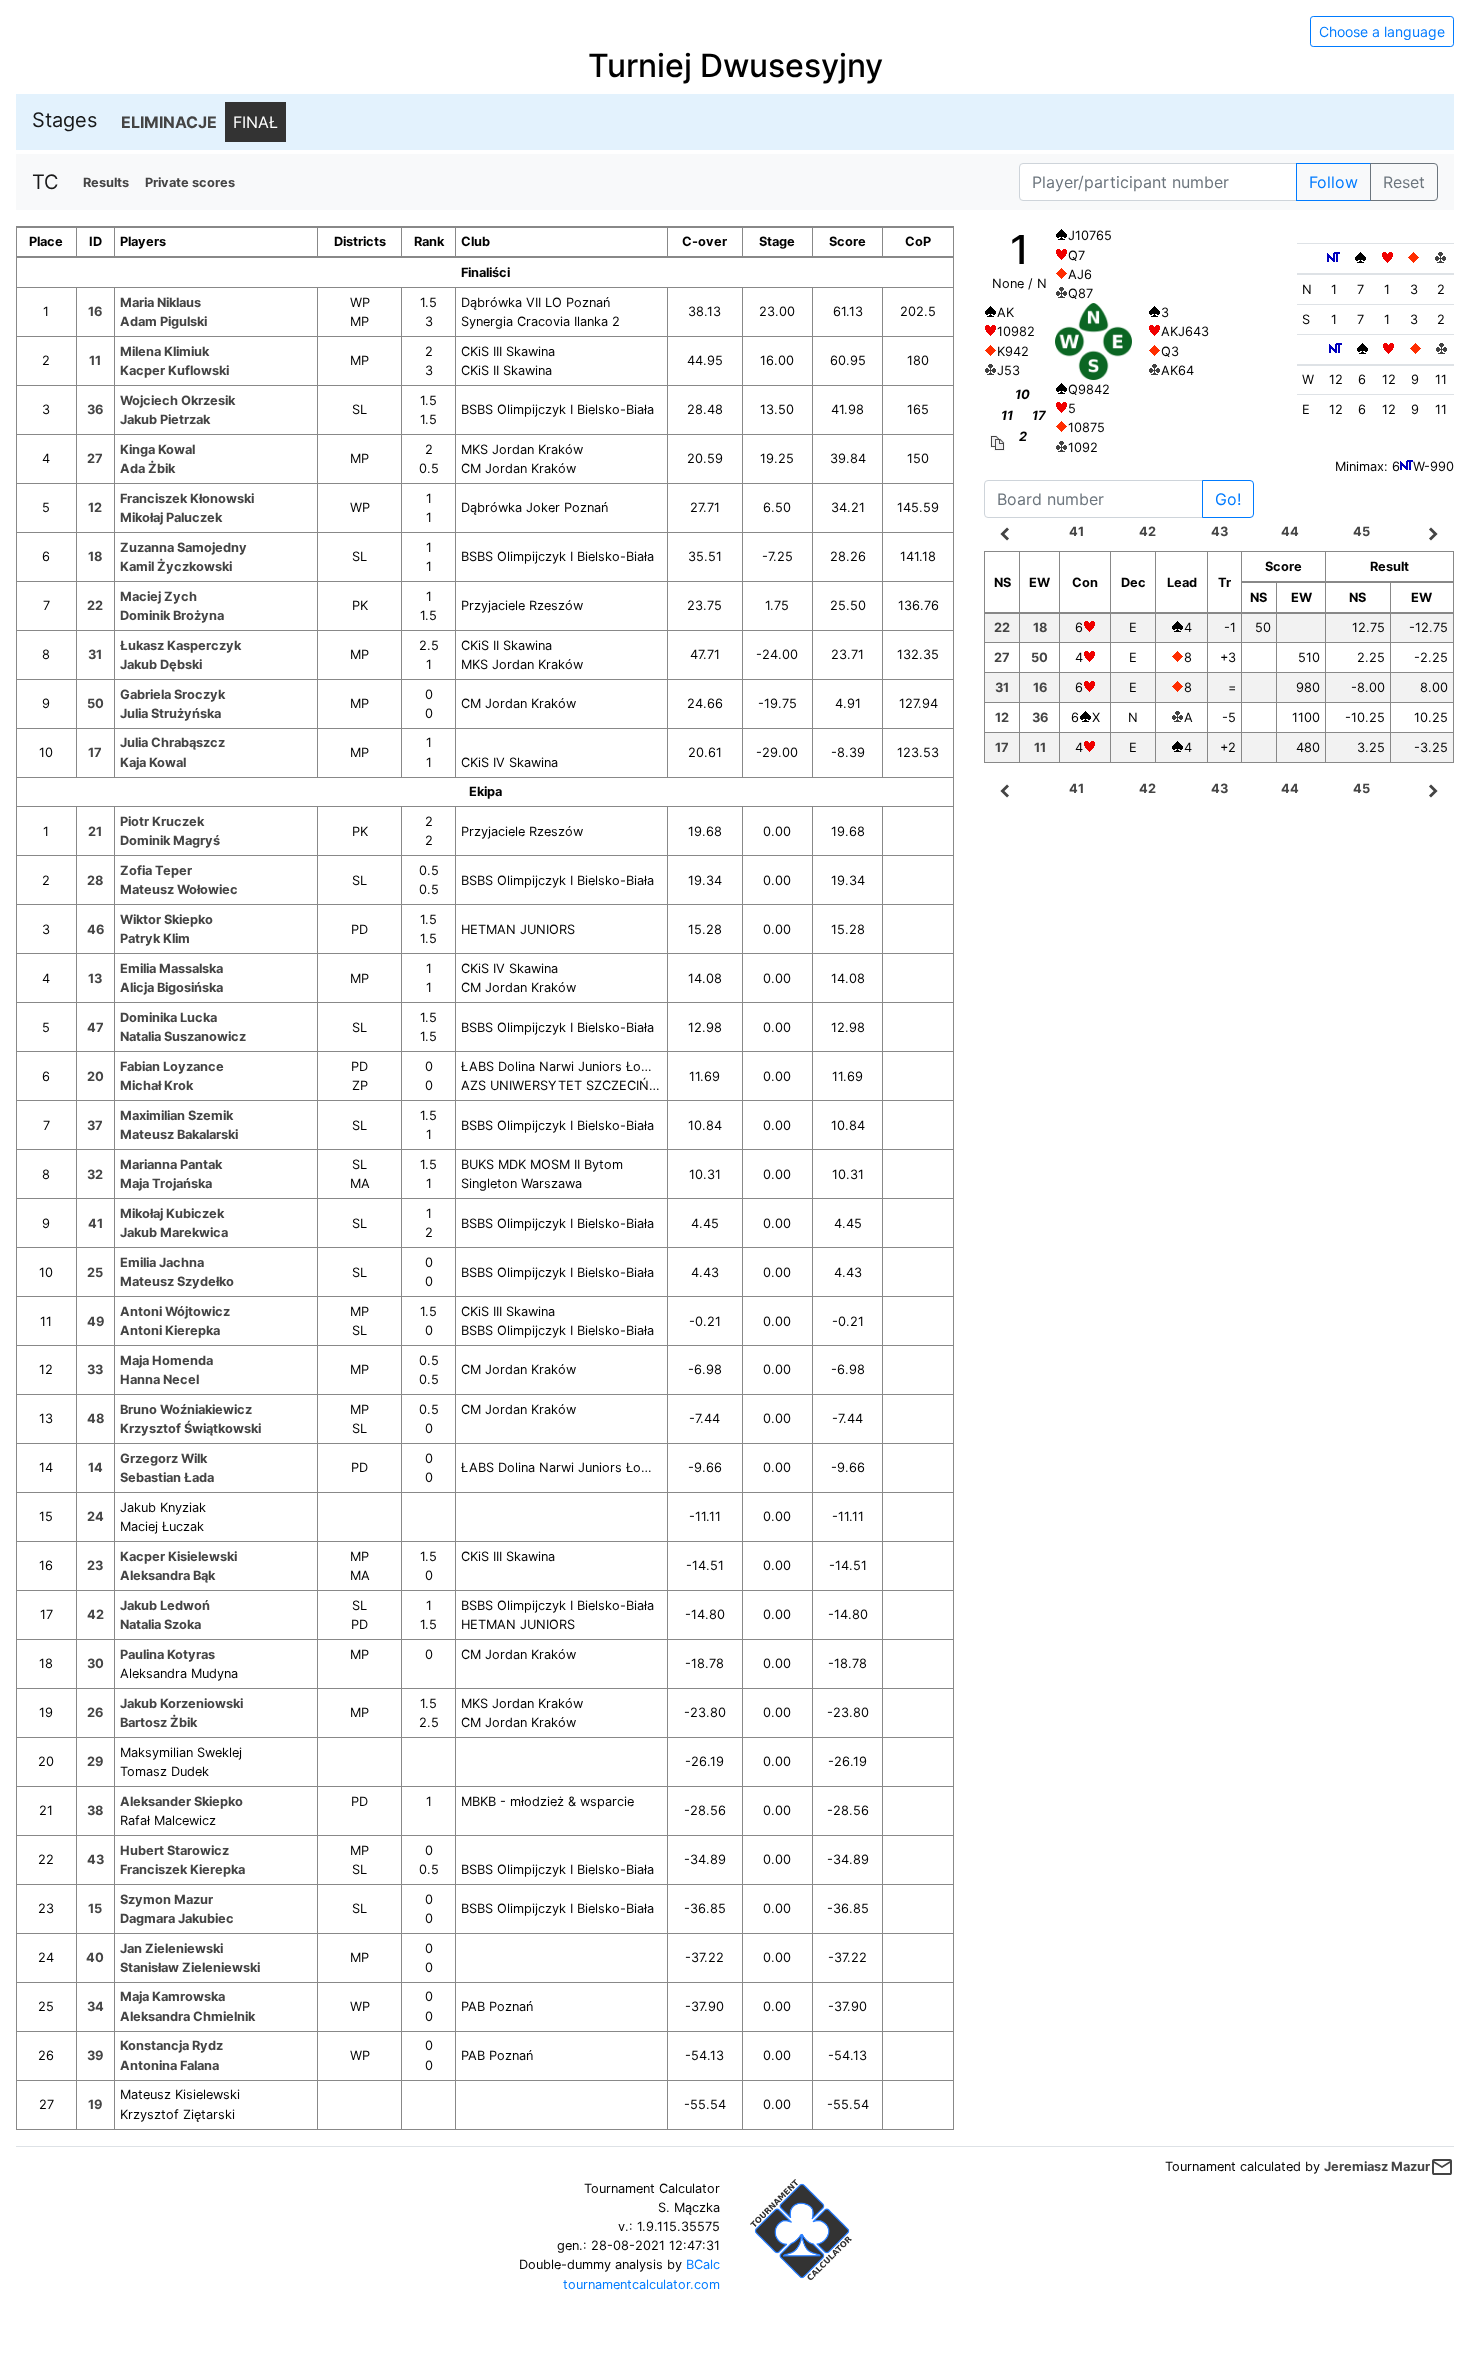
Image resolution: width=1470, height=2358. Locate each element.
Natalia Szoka (160, 1624)
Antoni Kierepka (170, 1330)
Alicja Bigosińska (171, 987)
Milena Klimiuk (164, 351)
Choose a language (1382, 31)
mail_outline (1442, 2167)
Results (106, 182)
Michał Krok (156, 1085)
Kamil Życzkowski (176, 566)
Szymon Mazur (166, 1899)
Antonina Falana (169, 2065)
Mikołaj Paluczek (171, 517)
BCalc (703, 2264)
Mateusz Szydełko (177, 1281)
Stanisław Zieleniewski (190, 1967)
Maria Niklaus (160, 302)
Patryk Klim (155, 938)
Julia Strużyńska (170, 713)
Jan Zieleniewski (171, 1948)
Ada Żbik (147, 468)
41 (1076, 531)
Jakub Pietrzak (165, 419)
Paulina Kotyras (167, 1654)
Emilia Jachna (162, 1262)
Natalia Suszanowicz (183, 1036)
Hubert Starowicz (174, 1850)
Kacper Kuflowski (174, 370)
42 (1147, 531)
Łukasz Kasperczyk (180, 645)
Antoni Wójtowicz (175, 1311)
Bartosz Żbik (158, 1722)
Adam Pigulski (163, 321)
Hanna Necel (159, 1379)
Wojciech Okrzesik (177, 400)
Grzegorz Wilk (163, 1458)
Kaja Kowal (153, 762)
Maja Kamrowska (172, 1996)
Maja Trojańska (166, 1183)
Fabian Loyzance (172, 1066)
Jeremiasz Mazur (1377, 2166)
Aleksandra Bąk (167, 1575)
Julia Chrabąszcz (172, 742)
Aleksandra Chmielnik (187, 2016)
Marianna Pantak (171, 1164)
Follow (1333, 182)
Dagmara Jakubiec (177, 1918)
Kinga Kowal (157, 449)
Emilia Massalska (171, 968)
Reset (1404, 182)
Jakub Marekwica (174, 1232)
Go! (1228, 499)
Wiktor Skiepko (166, 919)
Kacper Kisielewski (178, 1556)
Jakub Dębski (161, 664)
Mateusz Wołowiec (179, 889)
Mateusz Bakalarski (179, 1134)
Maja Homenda (166, 1360)
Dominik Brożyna (172, 615)
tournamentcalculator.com (641, 2284)
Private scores (190, 182)
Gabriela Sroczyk (172, 694)
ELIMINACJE (169, 122)
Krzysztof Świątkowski (190, 1428)
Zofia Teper (156, 870)
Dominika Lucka (168, 1017)
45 (1361, 531)
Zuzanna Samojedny (183, 547)
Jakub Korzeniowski (181, 1703)
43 (1219, 531)
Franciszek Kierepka (182, 1869)
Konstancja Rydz (171, 2045)
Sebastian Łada (167, 1477)
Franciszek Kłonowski (187, 498)
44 (1290, 531)
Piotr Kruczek (162, 821)
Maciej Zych (158, 596)
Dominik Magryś (170, 840)
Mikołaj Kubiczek (172, 1213)
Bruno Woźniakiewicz (186, 1409)
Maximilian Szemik (176, 1115)
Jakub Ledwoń (165, 1605)
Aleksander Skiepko (181, 1801)
